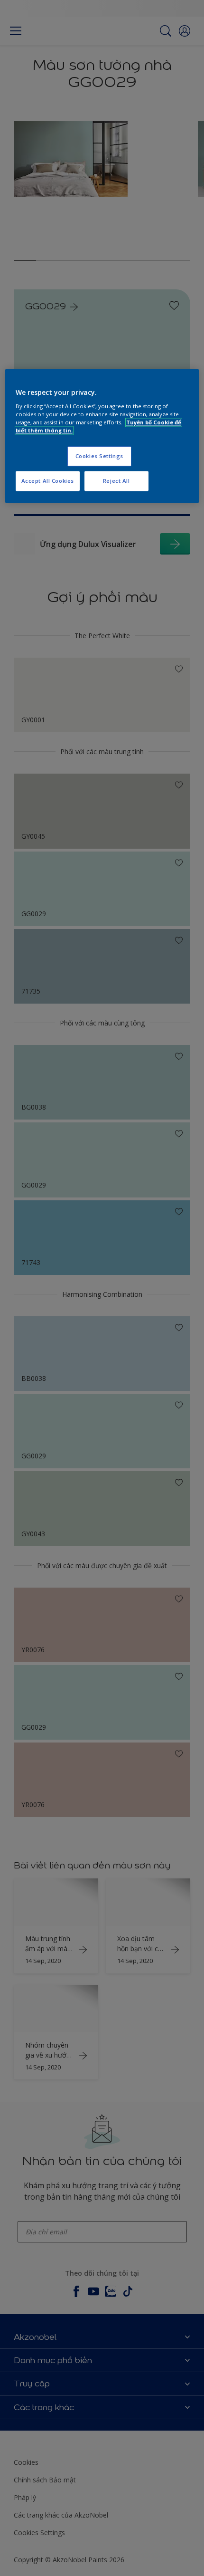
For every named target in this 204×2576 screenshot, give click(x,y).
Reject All (116, 481)
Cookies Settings (99, 456)
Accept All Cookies (48, 481)
